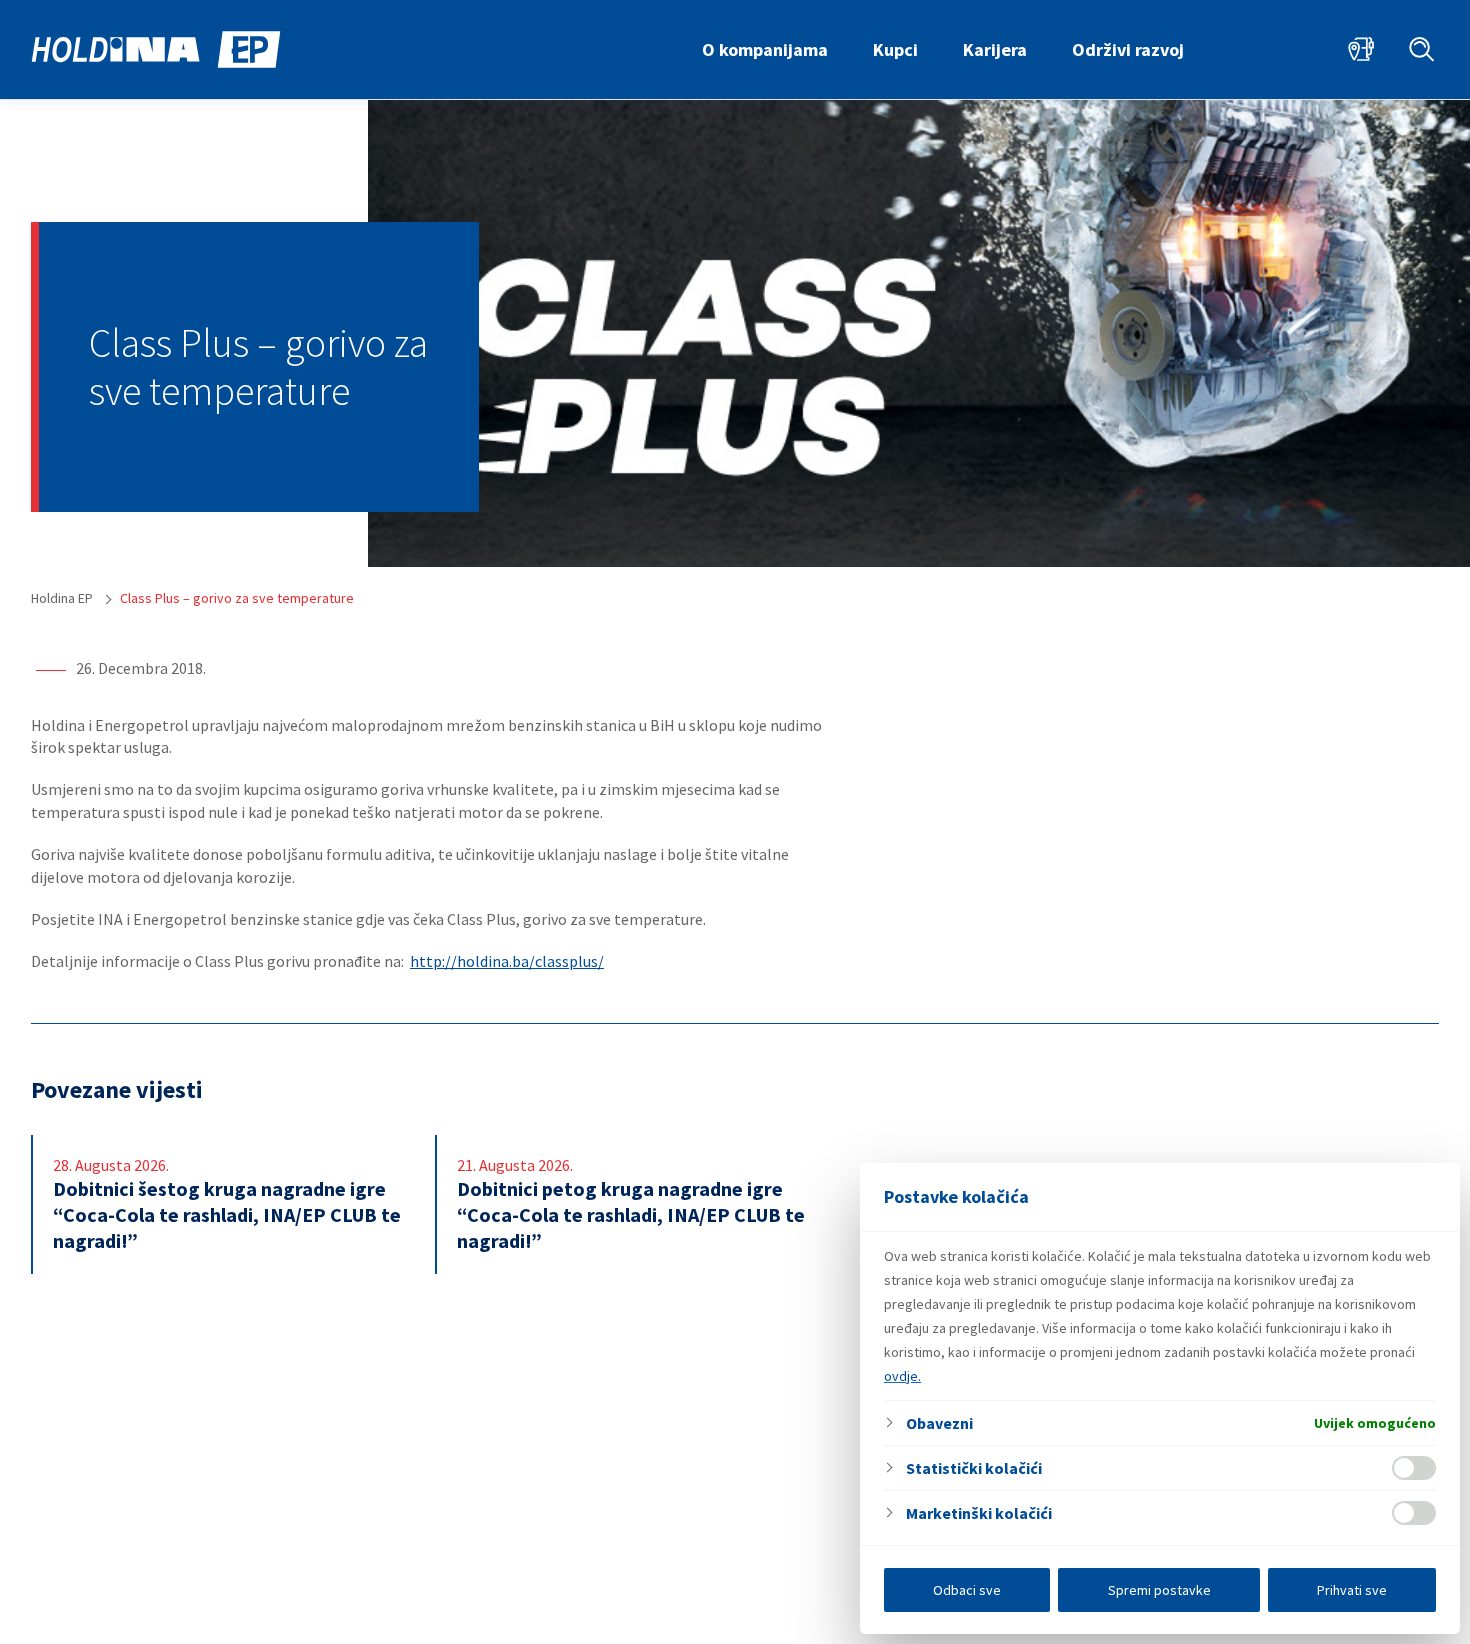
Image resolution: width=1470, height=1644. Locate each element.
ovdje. (902, 1376)
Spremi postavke (1159, 1590)
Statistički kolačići (974, 1468)
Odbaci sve (967, 1590)
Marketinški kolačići (979, 1513)
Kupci (895, 49)
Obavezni (939, 1423)
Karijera (995, 49)
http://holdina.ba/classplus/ (507, 961)
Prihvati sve (1352, 1590)
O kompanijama (765, 49)
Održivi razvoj (1128, 49)
